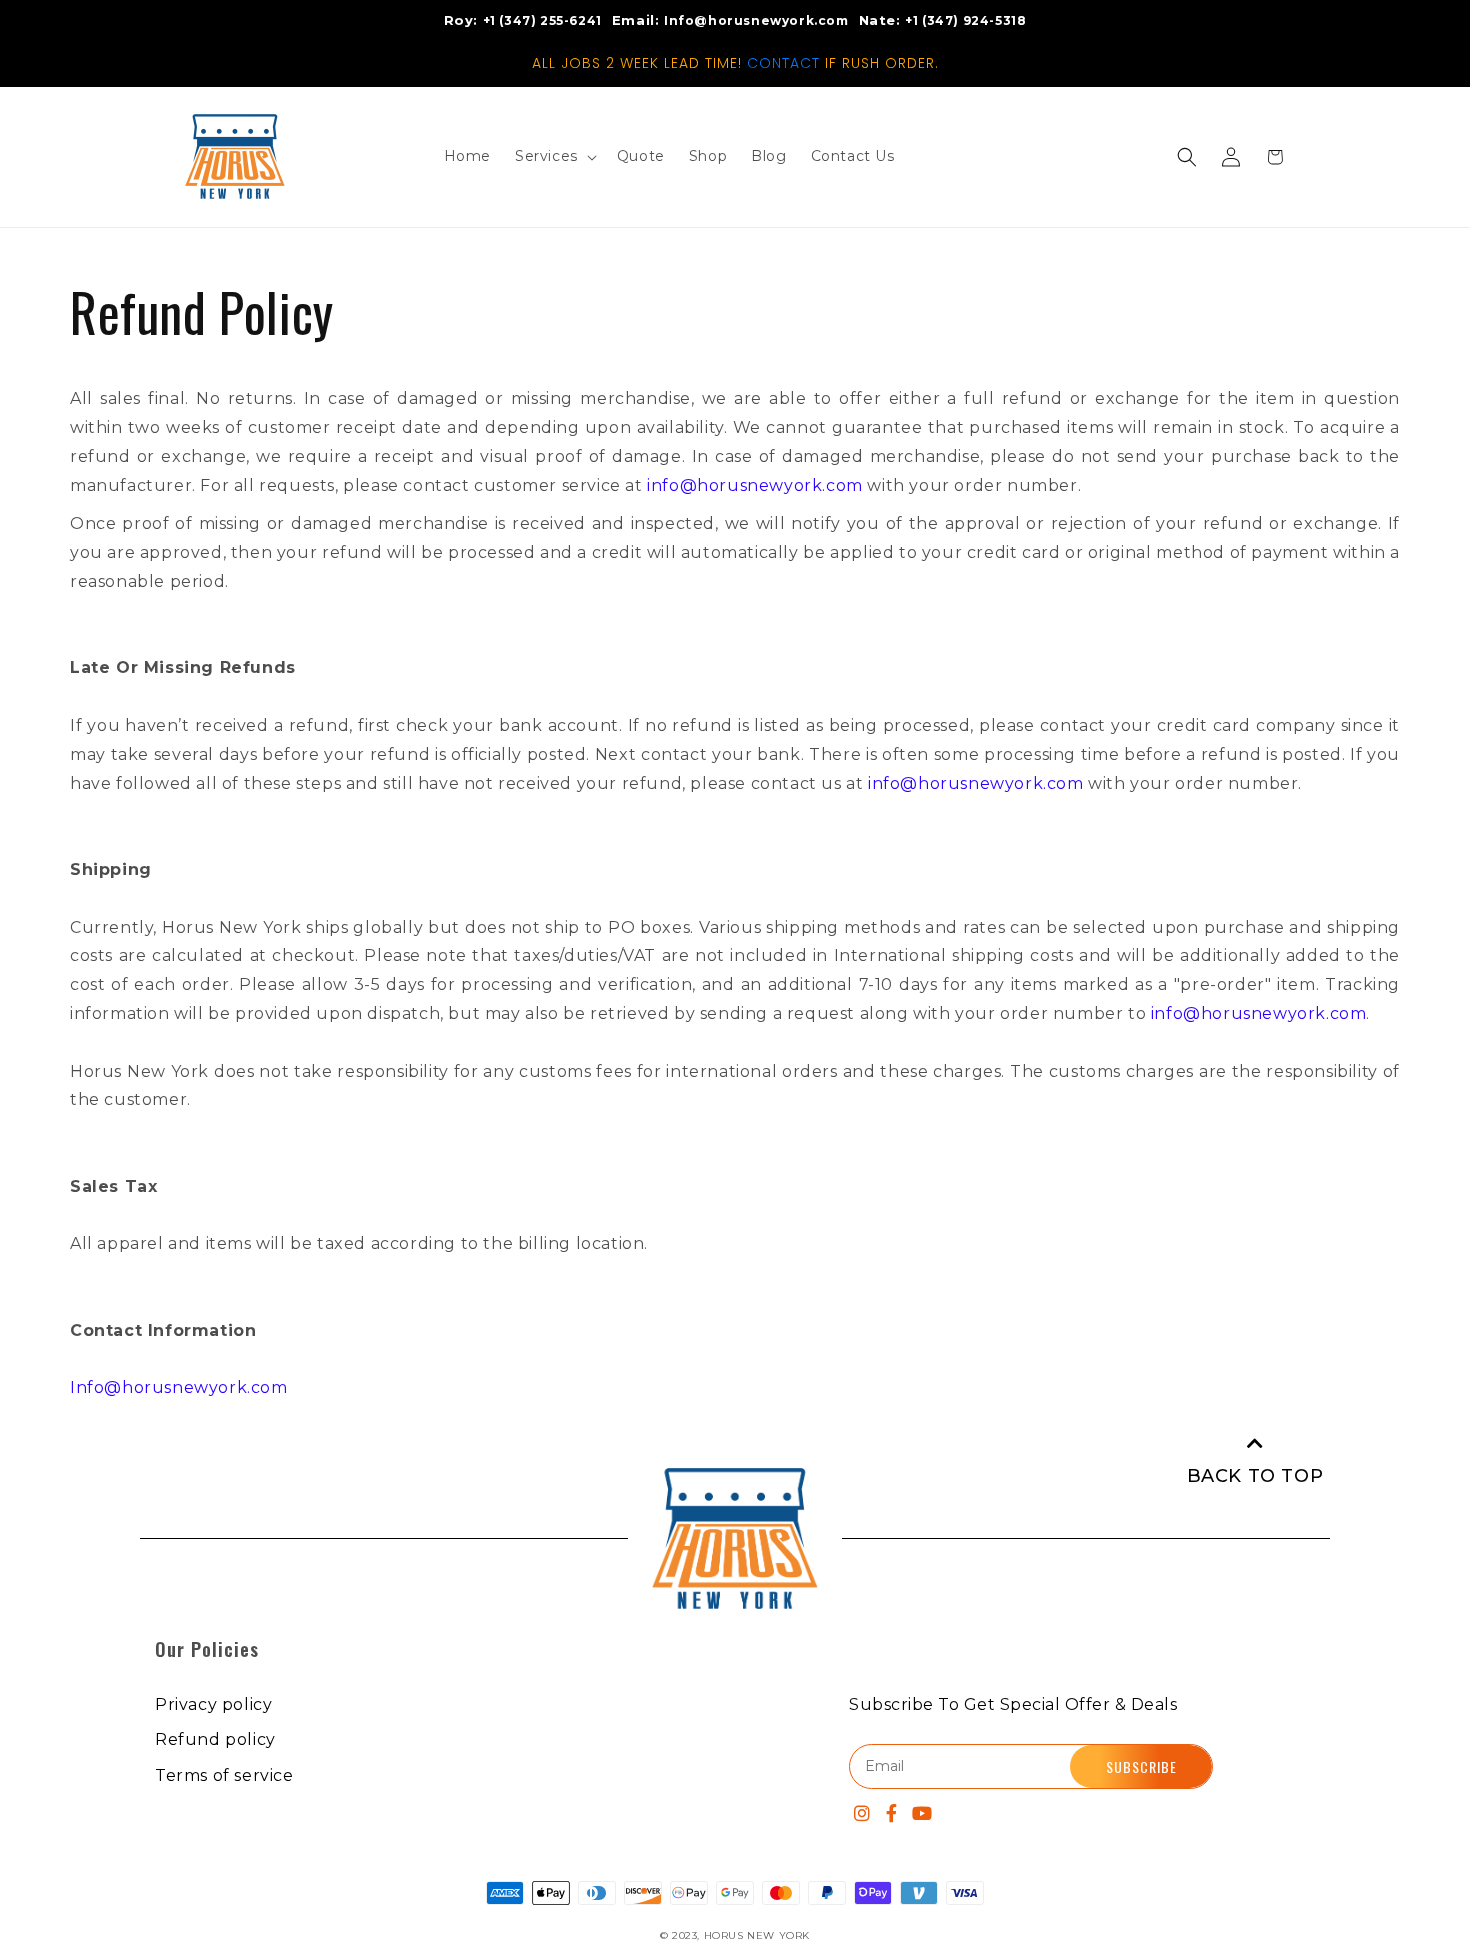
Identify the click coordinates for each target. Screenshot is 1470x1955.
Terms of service (224, 1775)
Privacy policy (213, 1704)
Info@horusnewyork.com (179, 1387)
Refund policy (215, 1739)
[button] (1187, 157)
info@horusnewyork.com (755, 485)
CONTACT (783, 63)
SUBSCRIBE (1141, 1766)
